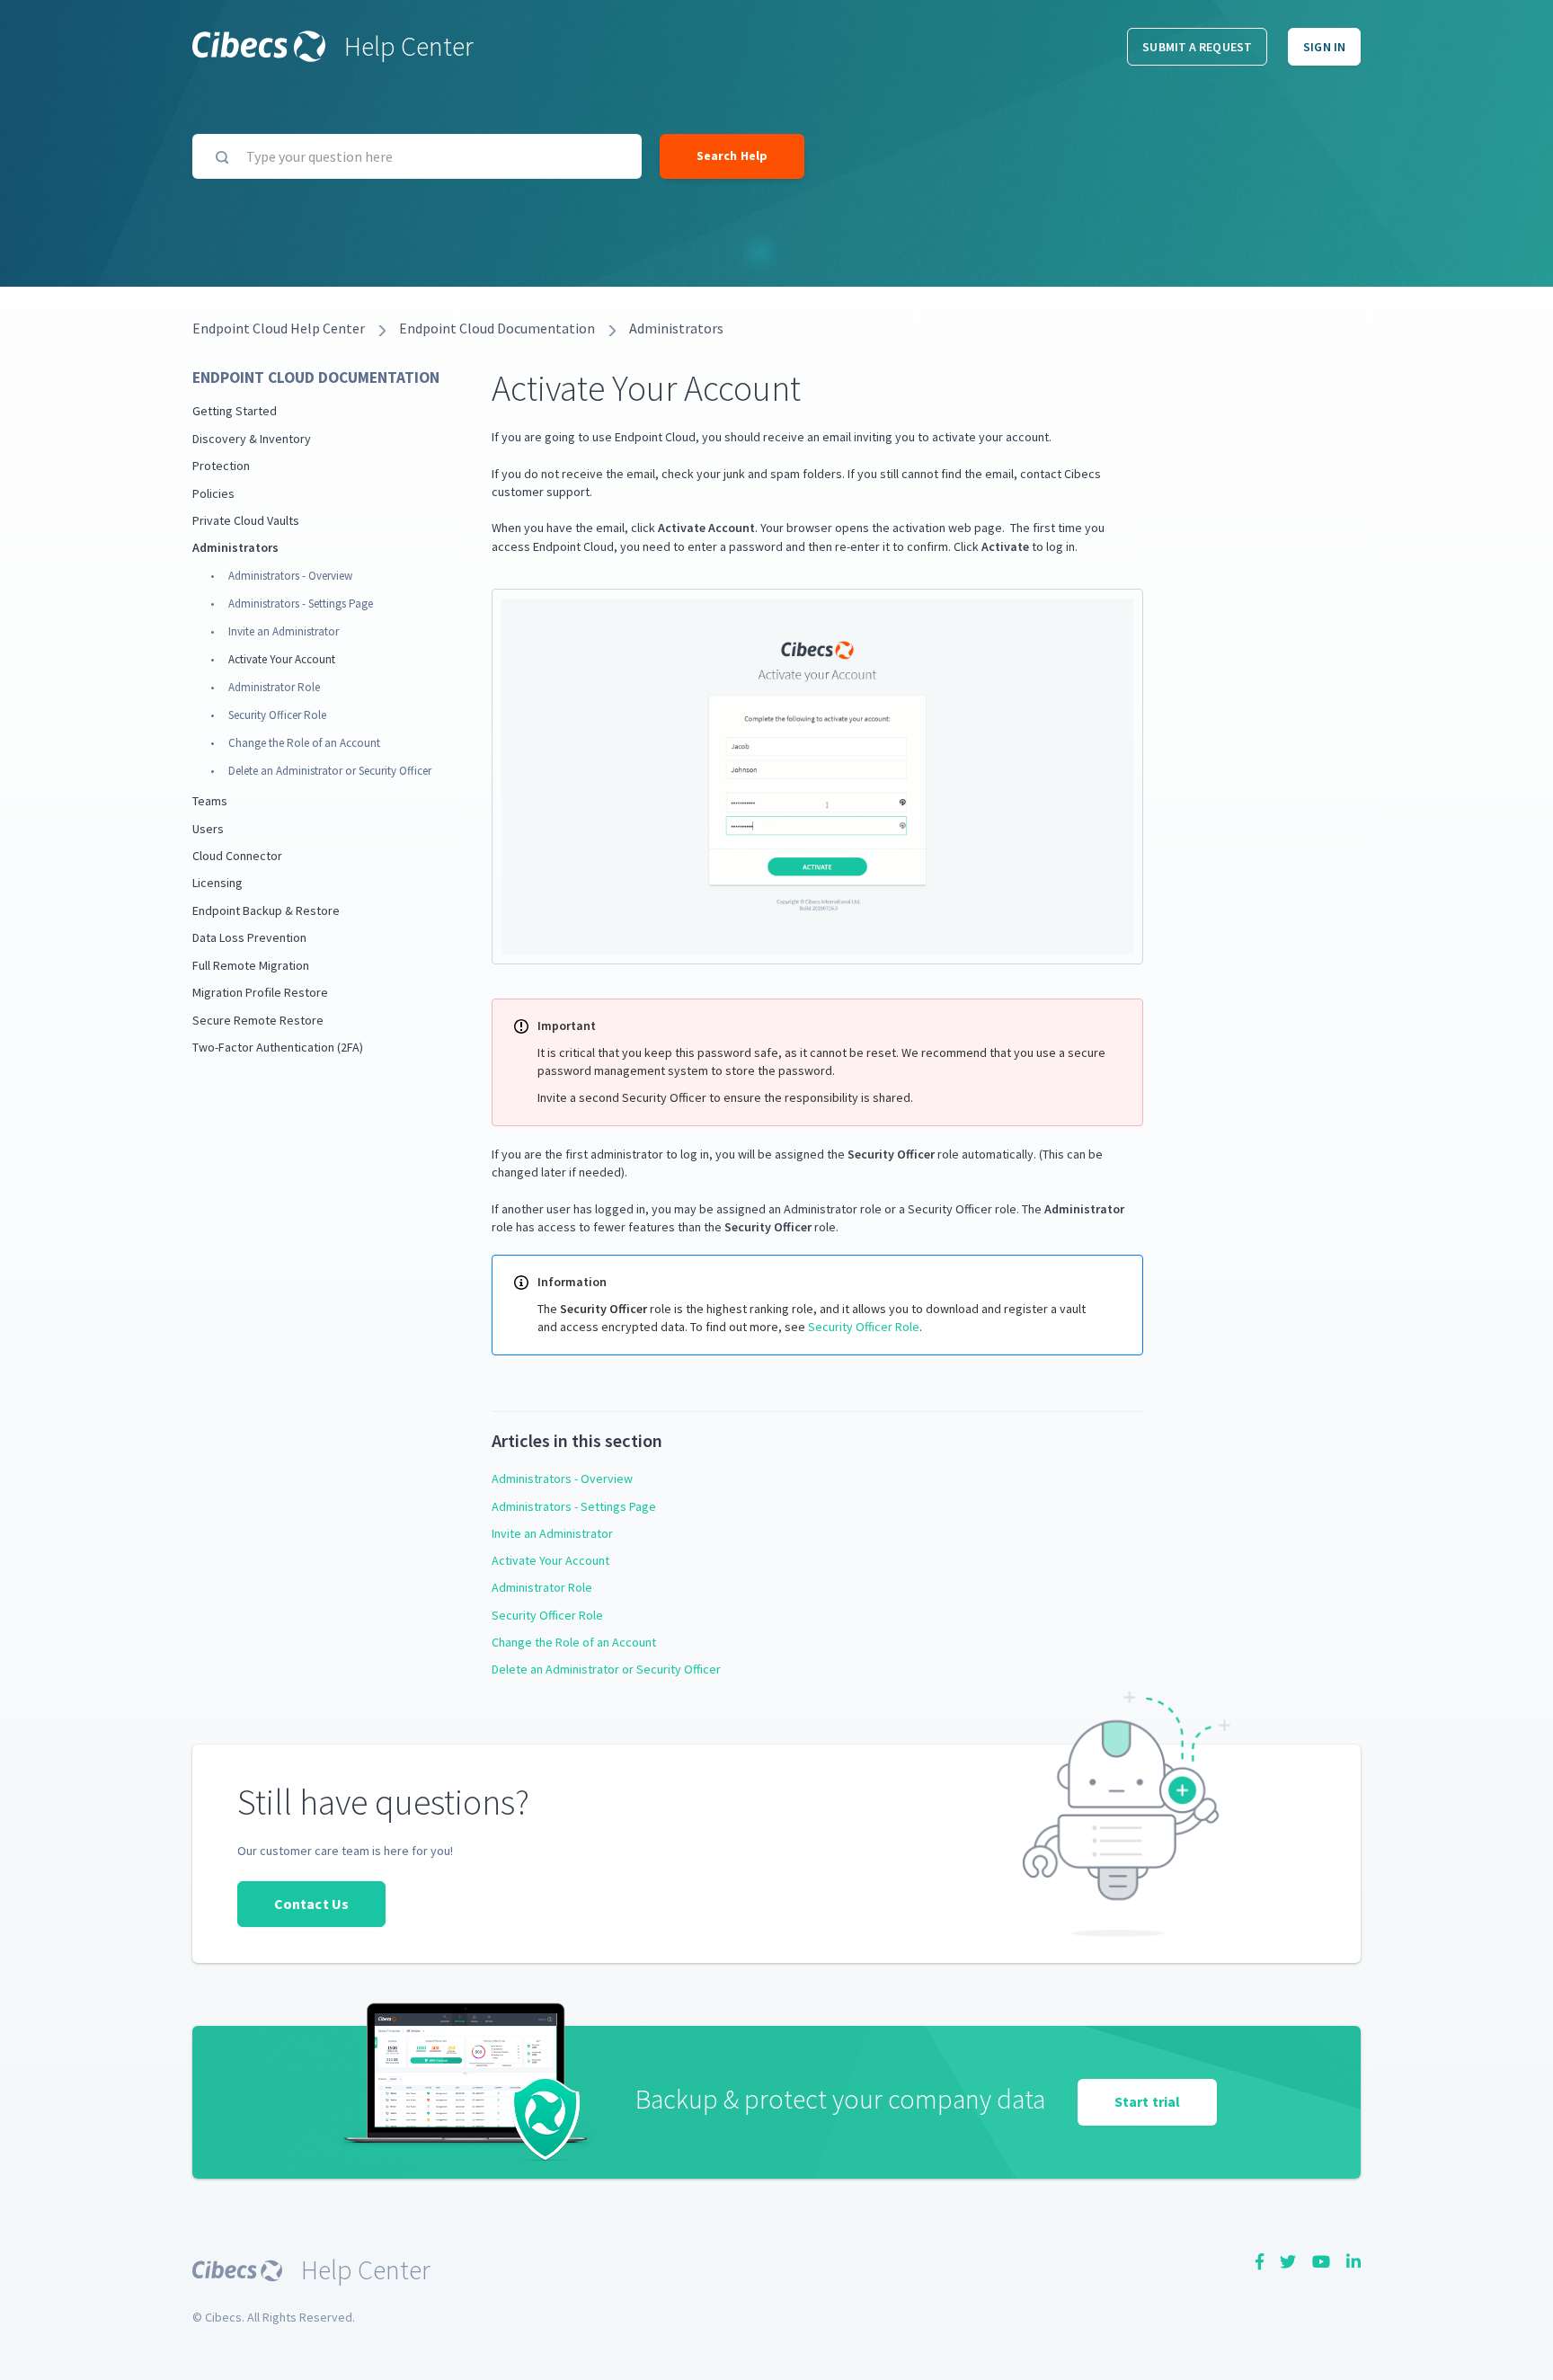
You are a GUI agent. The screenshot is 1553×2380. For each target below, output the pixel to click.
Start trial (1147, 2101)
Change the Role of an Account (304, 743)
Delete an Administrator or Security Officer (330, 771)
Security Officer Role (277, 715)
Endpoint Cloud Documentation (497, 328)
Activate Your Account (282, 659)
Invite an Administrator (284, 631)
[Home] (259, 46)
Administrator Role (274, 687)
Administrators (676, 328)
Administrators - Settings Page (301, 604)
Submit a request (1197, 47)
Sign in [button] (1324, 47)
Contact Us (311, 1904)
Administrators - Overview (290, 576)
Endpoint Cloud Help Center (279, 328)
